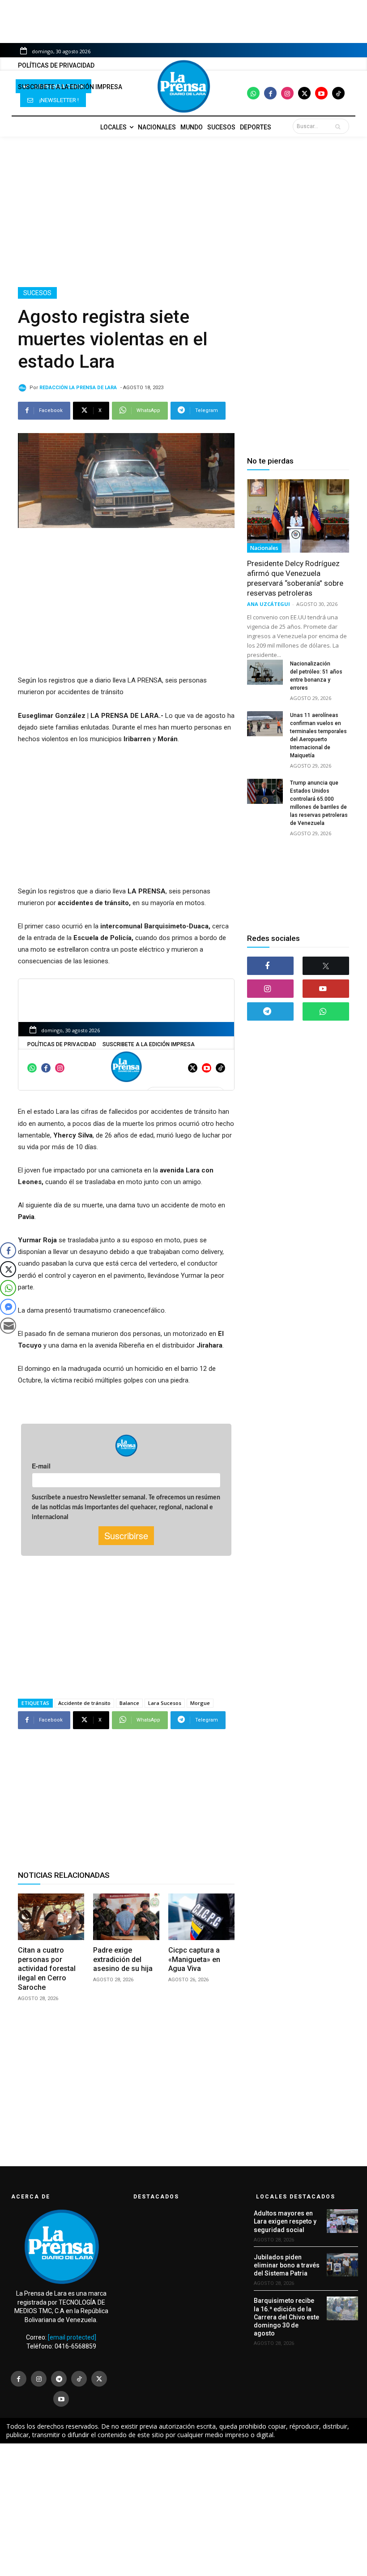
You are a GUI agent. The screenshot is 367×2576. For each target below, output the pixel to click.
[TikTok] (79, 2379)
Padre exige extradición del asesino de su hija (123, 1960)
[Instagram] (287, 93)
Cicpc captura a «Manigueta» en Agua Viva (194, 1960)
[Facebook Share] (8, 1250)
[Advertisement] (183, 212)
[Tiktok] (338, 93)
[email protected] (72, 2337)
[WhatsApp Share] (8, 1288)
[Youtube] (321, 93)
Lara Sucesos (165, 1703)
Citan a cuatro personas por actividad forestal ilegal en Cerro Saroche (47, 1969)
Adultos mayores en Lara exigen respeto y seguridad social (285, 2221)
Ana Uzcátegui (269, 604)
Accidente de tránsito (84, 1703)
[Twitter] (304, 93)
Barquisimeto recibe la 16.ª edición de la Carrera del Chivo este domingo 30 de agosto (286, 2317)
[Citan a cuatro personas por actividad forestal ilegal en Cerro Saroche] (51, 1917)
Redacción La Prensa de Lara (78, 388)
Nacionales (264, 548)
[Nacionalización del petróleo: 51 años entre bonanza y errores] (265, 672)
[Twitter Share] (8, 1269)
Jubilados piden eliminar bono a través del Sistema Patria (287, 2265)
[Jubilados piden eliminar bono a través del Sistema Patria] (342, 2265)
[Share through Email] (8, 1326)
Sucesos (37, 293)
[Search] (340, 126)
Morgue (200, 1703)
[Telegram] (270, 1011)
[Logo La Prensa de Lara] (183, 86)
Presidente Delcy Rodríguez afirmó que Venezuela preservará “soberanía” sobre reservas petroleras (295, 578)
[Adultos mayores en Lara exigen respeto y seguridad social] (342, 2221)
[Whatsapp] (253, 93)
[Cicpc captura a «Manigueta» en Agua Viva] (201, 1917)
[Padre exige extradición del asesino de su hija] (126, 1917)
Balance (129, 1703)
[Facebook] (270, 93)
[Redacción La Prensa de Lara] (24, 388)
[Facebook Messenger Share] (8, 1307)
